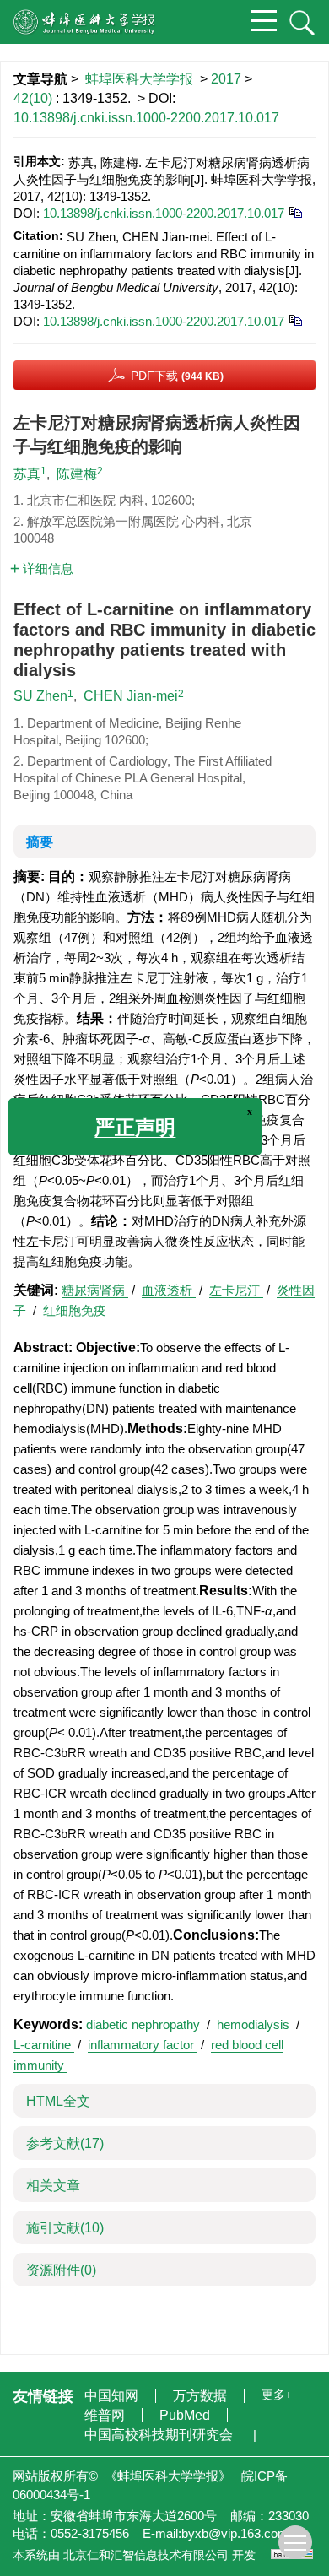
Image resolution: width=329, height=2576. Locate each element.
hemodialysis (255, 2024)
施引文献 (65, 2228)
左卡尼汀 (236, 1290)
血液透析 (169, 1290)
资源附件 (61, 2270)
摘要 (40, 842)
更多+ (277, 2395)
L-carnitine (44, 2045)
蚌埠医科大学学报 (139, 79)
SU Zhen (40, 696)
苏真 (27, 474)
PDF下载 (177, 376)
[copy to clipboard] (295, 319)
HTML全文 (58, 2101)
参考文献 (65, 2143)
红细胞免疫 (76, 1310)
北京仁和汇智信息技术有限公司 (146, 2555)
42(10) (35, 98)
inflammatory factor (143, 2045)
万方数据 (202, 2396)
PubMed (186, 2415)
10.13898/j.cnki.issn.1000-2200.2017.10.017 (146, 118)
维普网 (106, 2415)
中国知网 (113, 2396)
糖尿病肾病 (95, 1290)
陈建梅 (77, 474)
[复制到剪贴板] (295, 211)
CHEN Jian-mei (131, 696)
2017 (226, 79)
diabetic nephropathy (145, 2024)
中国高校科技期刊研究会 (160, 2435)
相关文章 (53, 2186)
